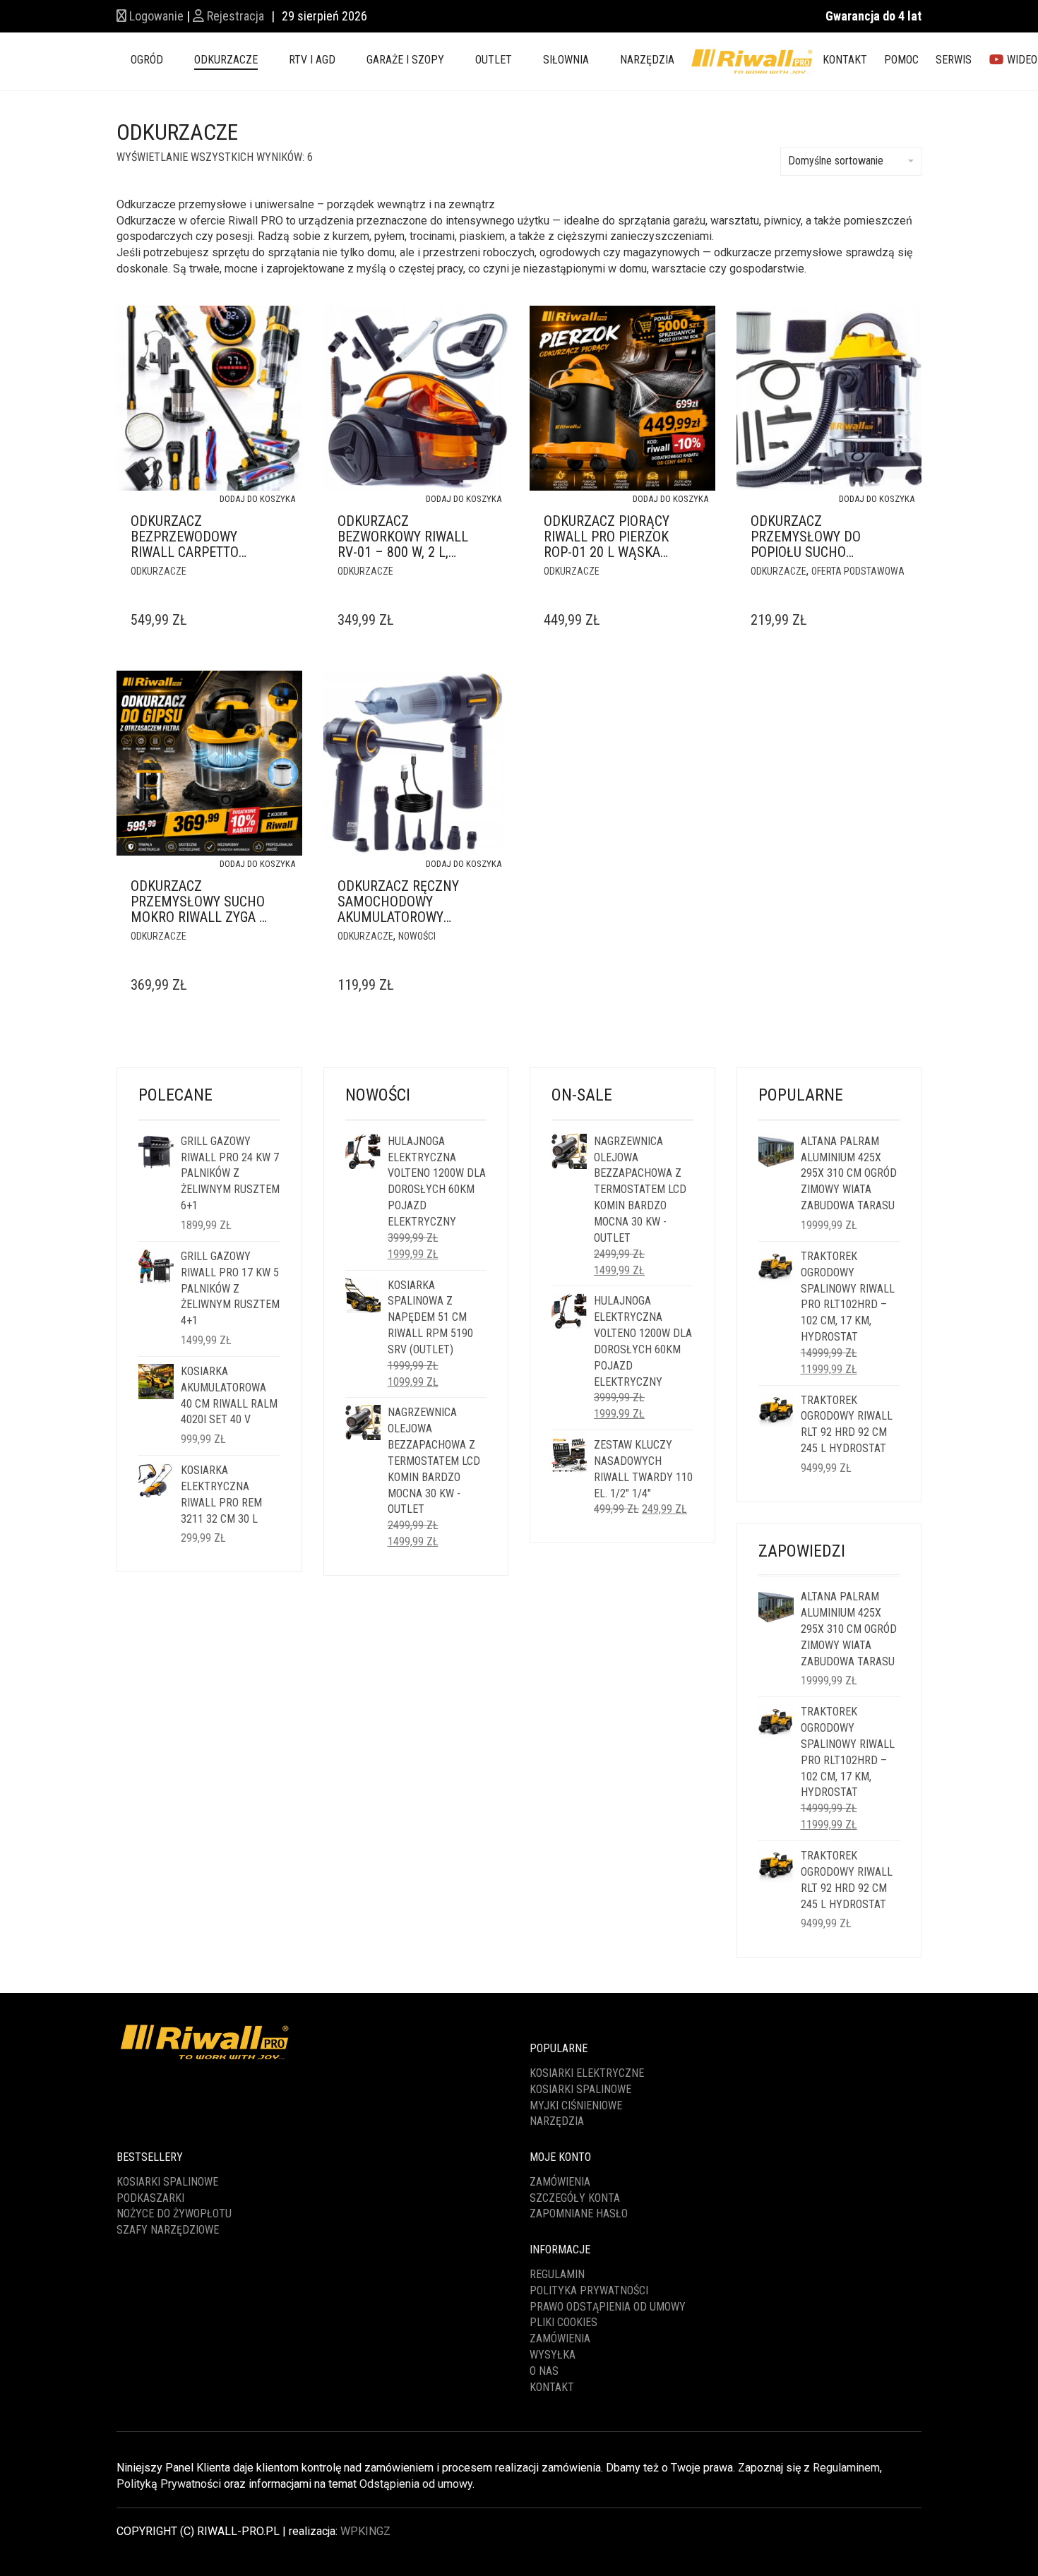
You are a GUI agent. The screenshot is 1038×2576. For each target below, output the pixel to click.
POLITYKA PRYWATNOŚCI (589, 2290)
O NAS (544, 2371)
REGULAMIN (557, 2274)
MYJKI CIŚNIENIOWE (576, 2105)
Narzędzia (647, 60)
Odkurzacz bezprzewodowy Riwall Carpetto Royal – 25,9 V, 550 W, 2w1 (196, 552)
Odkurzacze (226, 60)
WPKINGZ (365, 2531)
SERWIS (954, 60)
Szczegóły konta (575, 2198)
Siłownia (566, 60)
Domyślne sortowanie (836, 161)
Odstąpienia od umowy (416, 2484)
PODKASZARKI (150, 2198)
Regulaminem (846, 2468)
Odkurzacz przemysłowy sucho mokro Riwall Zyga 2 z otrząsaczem (198, 909)
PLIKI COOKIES (563, 2322)
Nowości (417, 936)
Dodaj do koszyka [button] (257, 499)
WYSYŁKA (553, 2355)
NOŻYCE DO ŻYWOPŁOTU (174, 2213)
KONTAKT (845, 60)
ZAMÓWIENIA (560, 2338)
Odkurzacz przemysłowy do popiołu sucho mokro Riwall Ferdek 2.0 (806, 552)
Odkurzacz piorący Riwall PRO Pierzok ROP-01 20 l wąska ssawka (607, 544)
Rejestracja (234, 16)
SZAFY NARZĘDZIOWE (168, 2230)
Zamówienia (560, 2182)
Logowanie (155, 16)
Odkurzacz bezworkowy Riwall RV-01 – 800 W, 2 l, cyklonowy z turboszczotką (403, 552)
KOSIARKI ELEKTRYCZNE (587, 2073)
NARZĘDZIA (557, 2121)
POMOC (901, 60)
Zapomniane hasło (579, 2213)
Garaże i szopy (405, 60)
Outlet (494, 60)
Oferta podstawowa (858, 571)
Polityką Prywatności (169, 2484)
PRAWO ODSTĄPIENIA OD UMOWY (608, 2307)
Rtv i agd (312, 60)
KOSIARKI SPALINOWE (580, 2089)
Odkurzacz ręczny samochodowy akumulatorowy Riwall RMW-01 (398, 909)
